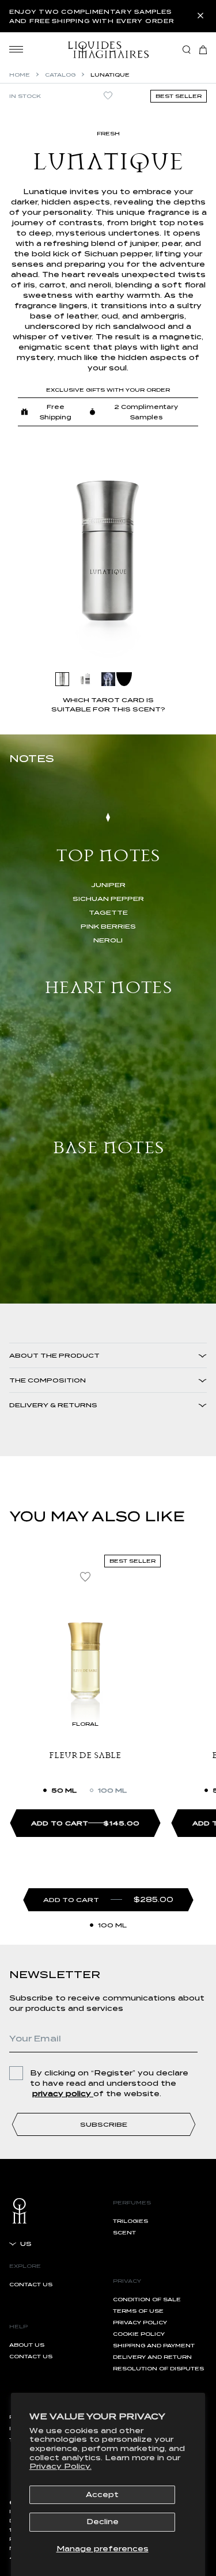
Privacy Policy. (60, 2466)
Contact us (31, 2284)
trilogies (130, 2221)
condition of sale (147, 2299)
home (20, 75)
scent (124, 2232)
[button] (203, 50)
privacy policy (140, 2322)
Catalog (60, 75)
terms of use (138, 2311)
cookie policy (139, 2334)
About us (27, 2345)
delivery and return (152, 2357)
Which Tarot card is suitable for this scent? (108, 704)
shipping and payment (154, 2345)
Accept (102, 2494)
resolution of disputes (158, 2368)
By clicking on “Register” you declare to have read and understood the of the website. (109, 2083)
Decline (103, 2522)
